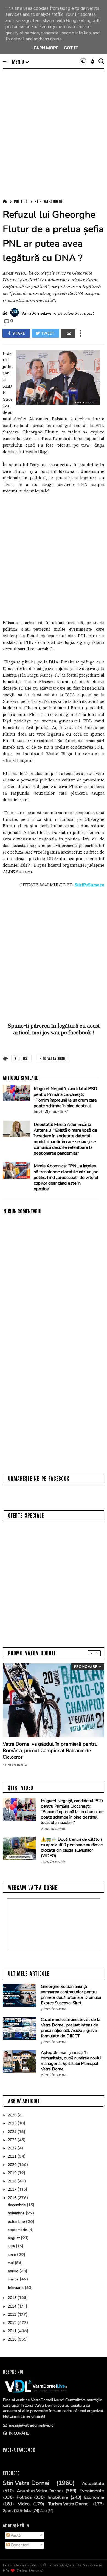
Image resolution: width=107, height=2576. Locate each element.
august (14, 2238)
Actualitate (93, 2484)
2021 (13, 2156)
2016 (13, 2198)
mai (11, 2263)
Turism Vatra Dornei (69, 2504)
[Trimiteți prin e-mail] (68, 333)
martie (14, 2279)
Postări (16, 2535)
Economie (94, 2497)
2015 (13, 2298)
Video (24, 2504)
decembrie (17, 2205)
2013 (13, 2314)
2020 (13, 2165)
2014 (13, 2306)
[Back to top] (93, 2563)
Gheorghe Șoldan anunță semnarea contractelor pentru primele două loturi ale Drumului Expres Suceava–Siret (71, 1995)
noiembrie (17, 2213)
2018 (13, 2181)
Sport (8, 2511)
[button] (20, 62)
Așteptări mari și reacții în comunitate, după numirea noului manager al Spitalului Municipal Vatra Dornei (71, 2061)
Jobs (28, 2511)
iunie (12, 2255)
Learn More (45, 48)
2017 (13, 2189)
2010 (13, 2339)
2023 (13, 2140)
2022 (13, 2148)
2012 (13, 2323)
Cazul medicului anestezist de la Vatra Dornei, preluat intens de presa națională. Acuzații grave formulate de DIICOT (71, 2028)
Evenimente (92, 2491)
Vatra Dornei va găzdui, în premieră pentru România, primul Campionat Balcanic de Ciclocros (50, 1751)
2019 (13, 2173)
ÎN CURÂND (19, 2433)
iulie (12, 2246)
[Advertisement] (54, 133)
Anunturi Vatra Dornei (40, 2491)
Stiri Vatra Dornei (49, 201)
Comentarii (19, 2545)
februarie (16, 2288)
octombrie (17, 2222)
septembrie (18, 2230)
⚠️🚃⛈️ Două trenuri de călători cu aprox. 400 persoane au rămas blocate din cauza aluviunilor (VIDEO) (72, 1848)
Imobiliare (58, 2497)
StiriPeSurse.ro (89, 885)
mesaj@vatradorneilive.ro (31, 2425)
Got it (71, 48)
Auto (44, 2511)
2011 (13, 2331)
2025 (13, 2123)
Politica (21, 201)
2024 (13, 2132)
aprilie (14, 2271)
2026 (13, 2115)
